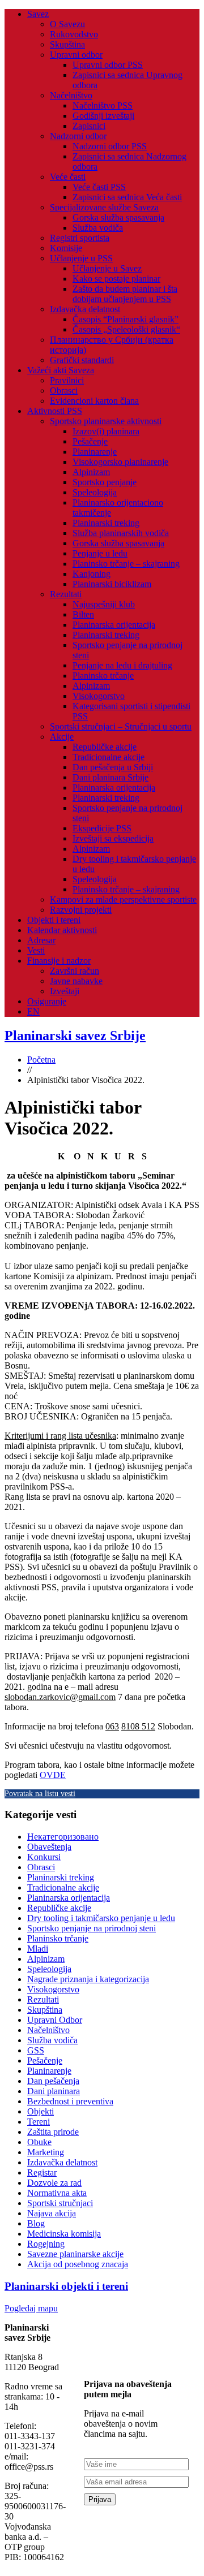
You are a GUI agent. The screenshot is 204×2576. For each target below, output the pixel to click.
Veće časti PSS (99, 187)
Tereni (39, 2122)
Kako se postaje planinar (116, 279)
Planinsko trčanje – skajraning (126, 564)
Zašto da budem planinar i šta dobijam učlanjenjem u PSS (125, 294)
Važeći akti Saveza (61, 370)
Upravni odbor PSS (108, 65)
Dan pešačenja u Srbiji (113, 767)
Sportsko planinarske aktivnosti (106, 421)
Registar (42, 2172)
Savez (38, 14)
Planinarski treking (106, 523)
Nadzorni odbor (78, 136)
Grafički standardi (82, 360)
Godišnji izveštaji (103, 116)
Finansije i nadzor (59, 961)
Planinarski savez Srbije (75, 1035)
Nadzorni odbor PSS (110, 146)
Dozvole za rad (54, 2183)
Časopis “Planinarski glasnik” (126, 319)
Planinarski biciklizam (112, 584)
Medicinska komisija (64, 2234)
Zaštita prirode (53, 2132)
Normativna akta (57, 2193)
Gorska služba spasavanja (118, 217)
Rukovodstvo (74, 34)
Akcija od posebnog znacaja (78, 2264)
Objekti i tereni (54, 920)
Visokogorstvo (99, 696)
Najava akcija (52, 2213)
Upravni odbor (76, 55)
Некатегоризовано (63, 1837)
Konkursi (44, 1857)
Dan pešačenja (53, 2081)
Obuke (39, 2142)
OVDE (53, 1775)
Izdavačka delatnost (85, 309)
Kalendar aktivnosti (62, 930)
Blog (36, 2223)
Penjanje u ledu (100, 553)
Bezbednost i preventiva (70, 2101)
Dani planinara (54, 2091)
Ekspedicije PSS (102, 828)
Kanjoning (92, 574)
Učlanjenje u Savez (107, 268)
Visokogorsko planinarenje (120, 462)
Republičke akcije (105, 747)
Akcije (62, 737)
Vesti (36, 950)
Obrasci (64, 391)
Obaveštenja (49, 1847)
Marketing (46, 2152)
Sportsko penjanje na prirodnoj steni (92, 1928)
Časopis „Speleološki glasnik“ (126, 329)
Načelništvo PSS (103, 105)
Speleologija (95, 492)
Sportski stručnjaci (60, 2203)
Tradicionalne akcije (109, 757)
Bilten (83, 614)
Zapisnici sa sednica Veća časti (127, 197)
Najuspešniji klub (104, 604)
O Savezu (67, 24)
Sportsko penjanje (105, 482)
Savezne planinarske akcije (75, 2254)
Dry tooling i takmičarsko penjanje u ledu (101, 1918)
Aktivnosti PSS (55, 411)
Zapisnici (89, 126)
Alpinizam (91, 472)
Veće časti (68, 177)
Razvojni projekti (81, 910)
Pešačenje (90, 441)
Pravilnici (67, 380)
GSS (36, 2050)
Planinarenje (95, 452)
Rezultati (66, 594)
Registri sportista (80, 238)
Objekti (41, 2111)
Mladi (38, 1949)
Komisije (66, 248)
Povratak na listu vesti (40, 1794)
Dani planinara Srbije (110, 777)
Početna (41, 1060)
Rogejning (46, 2244)
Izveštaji (65, 991)
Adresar (41, 940)
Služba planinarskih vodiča (121, 533)
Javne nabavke (76, 981)
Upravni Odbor (55, 2020)
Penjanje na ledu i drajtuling (122, 665)
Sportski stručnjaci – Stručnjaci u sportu (121, 726)
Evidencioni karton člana (94, 401)
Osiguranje (47, 1001)
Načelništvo (71, 95)
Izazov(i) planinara (106, 431)
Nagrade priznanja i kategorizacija (88, 1979)
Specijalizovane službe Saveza (104, 207)
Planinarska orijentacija (114, 625)
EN (33, 1011)
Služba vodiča (98, 228)
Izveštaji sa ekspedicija (113, 838)
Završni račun (75, 971)
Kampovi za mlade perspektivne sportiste (123, 899)
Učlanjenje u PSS (81, 258)
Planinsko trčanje (103, 676)
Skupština (67, 44)
